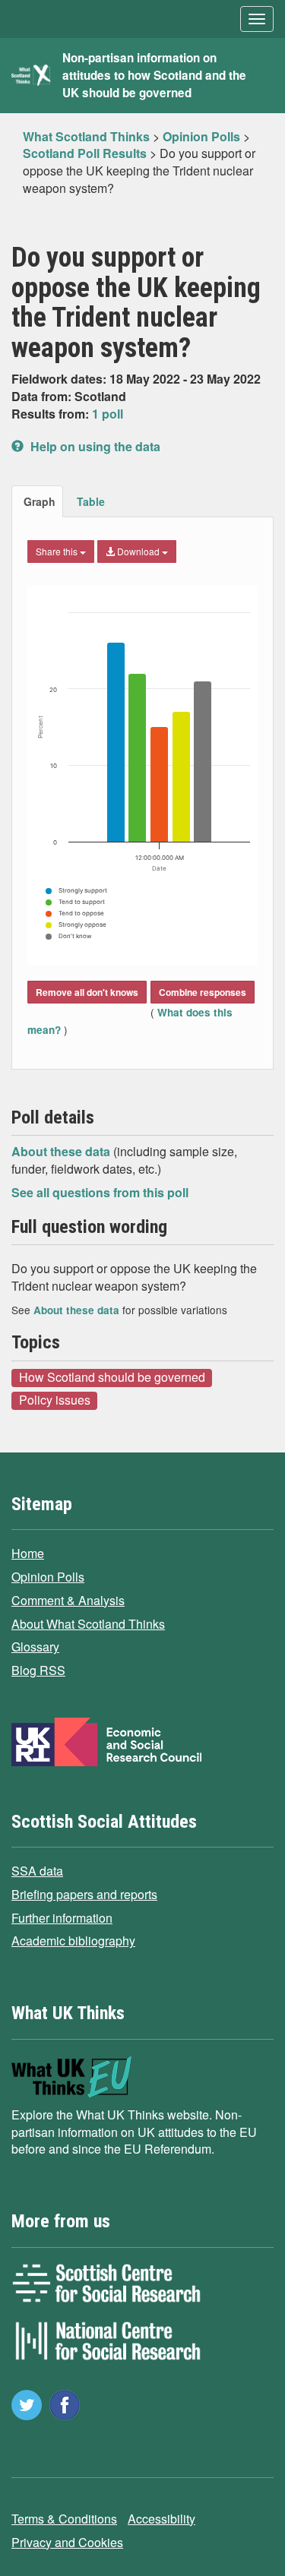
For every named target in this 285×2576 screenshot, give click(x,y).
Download (138, 551)
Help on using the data (94, 446)
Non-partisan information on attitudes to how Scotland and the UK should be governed (154, 75)
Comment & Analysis (68, 1600)
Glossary (35, 1647)
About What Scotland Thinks (88, 1624)
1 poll (108, 414)
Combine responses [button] (203, 992)
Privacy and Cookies (67, 2542)
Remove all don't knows (87, 992)
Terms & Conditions (64, 2519)
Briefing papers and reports (84, 1894)
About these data (62, 1151)
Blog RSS (38, 1670)
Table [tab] (91, 501)
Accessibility (161, 2519)
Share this (58, 551)
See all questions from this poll (100, 1192)
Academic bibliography (73, 1941)
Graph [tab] (40, 501)
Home (28, 1553)
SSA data (37, 1871)
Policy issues (55, 1400)
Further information (62, 1918)
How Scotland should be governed (112, 1377)
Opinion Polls (48, 1577)
